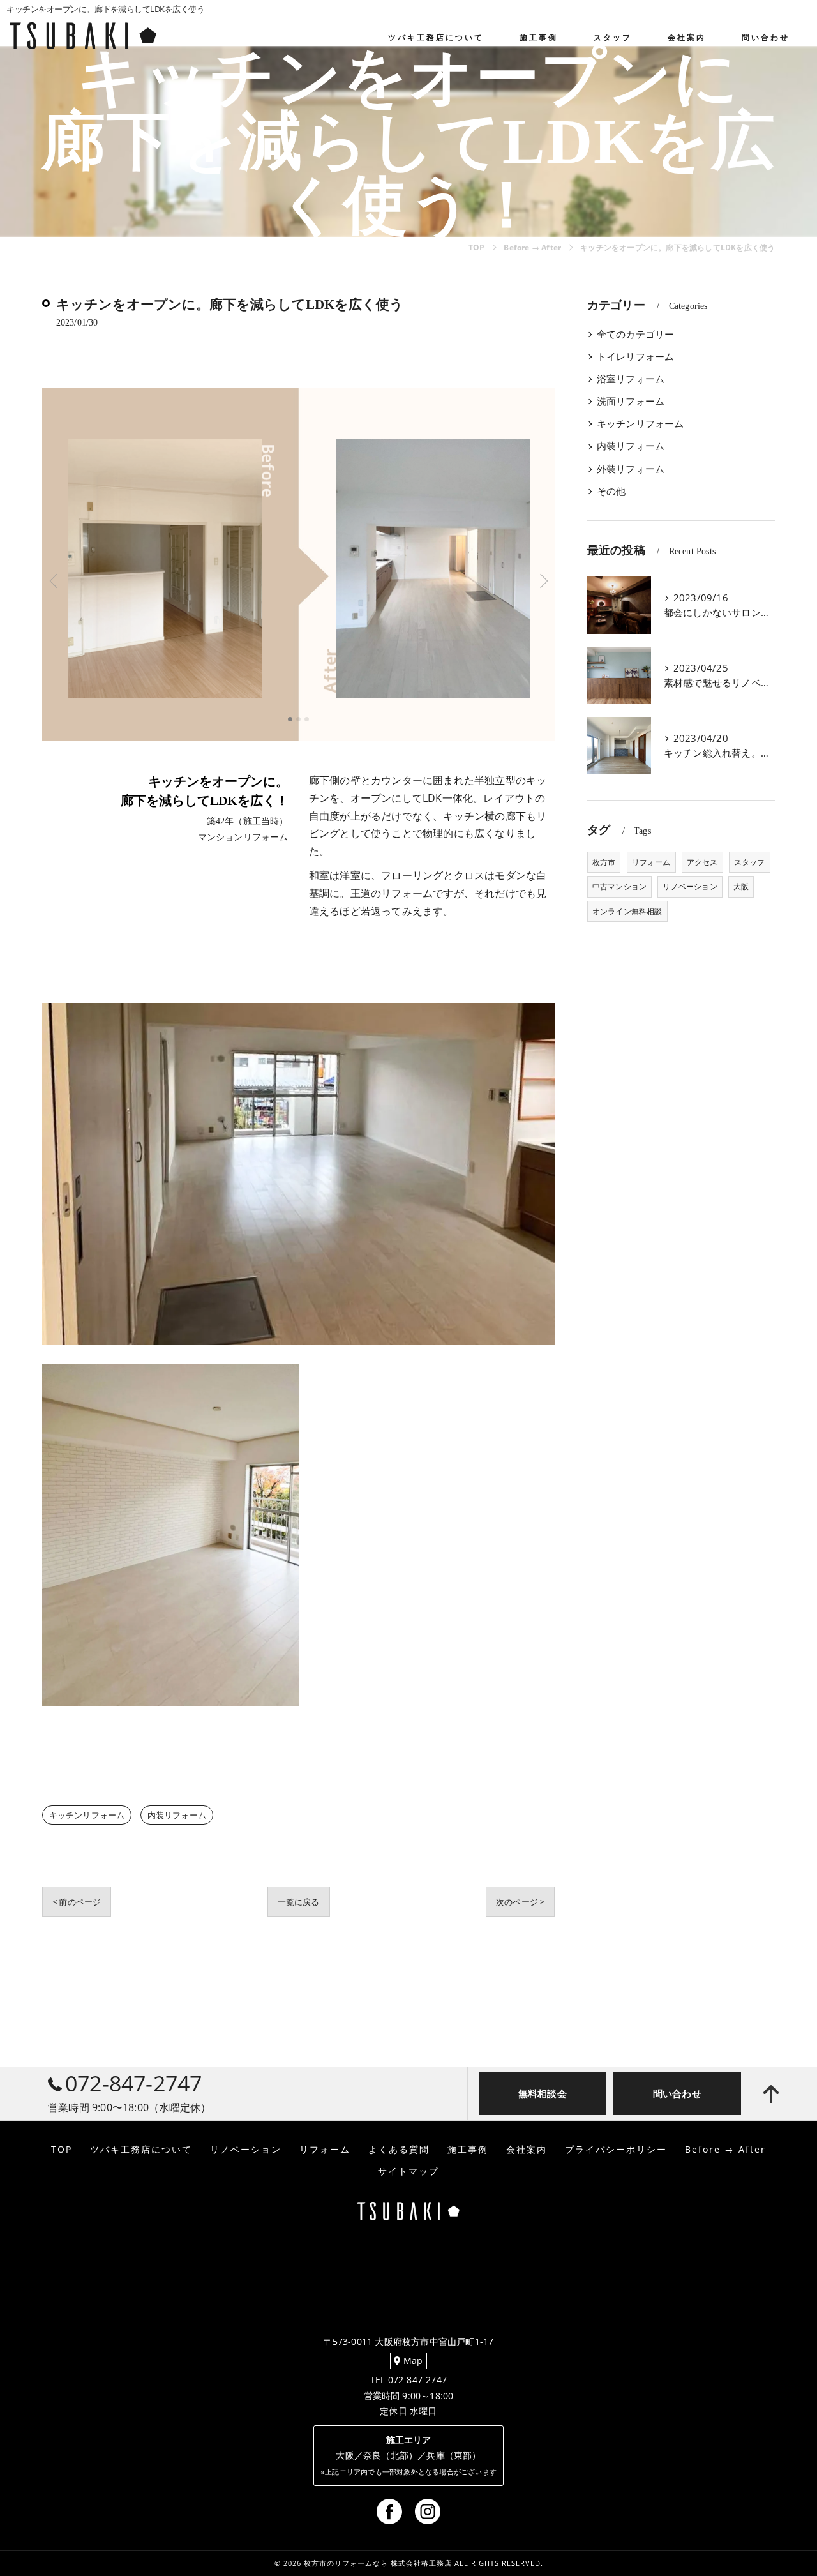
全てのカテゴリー (636, 334)
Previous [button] (170, 580)
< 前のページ (77, 1902)
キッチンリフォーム (87, 1815)
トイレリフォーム (636, 357)
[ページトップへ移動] (771, 2094)
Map (412, 2361)
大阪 (741, 886)
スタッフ (750, 862)
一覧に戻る (299, 1902)
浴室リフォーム (631, 379)
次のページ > (520, 1902)
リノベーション (690, 886)
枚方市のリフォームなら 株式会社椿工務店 (378, 2563)
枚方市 (604, 862)
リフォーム (651, 862)
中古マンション (619, 886)
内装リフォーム (177, 1815)
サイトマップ (408, 2171)
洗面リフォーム (631, 401)
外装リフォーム (631, 469)
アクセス (702, 862)
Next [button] (427, 580)
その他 (611, 491)
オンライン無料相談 (627, 911)
